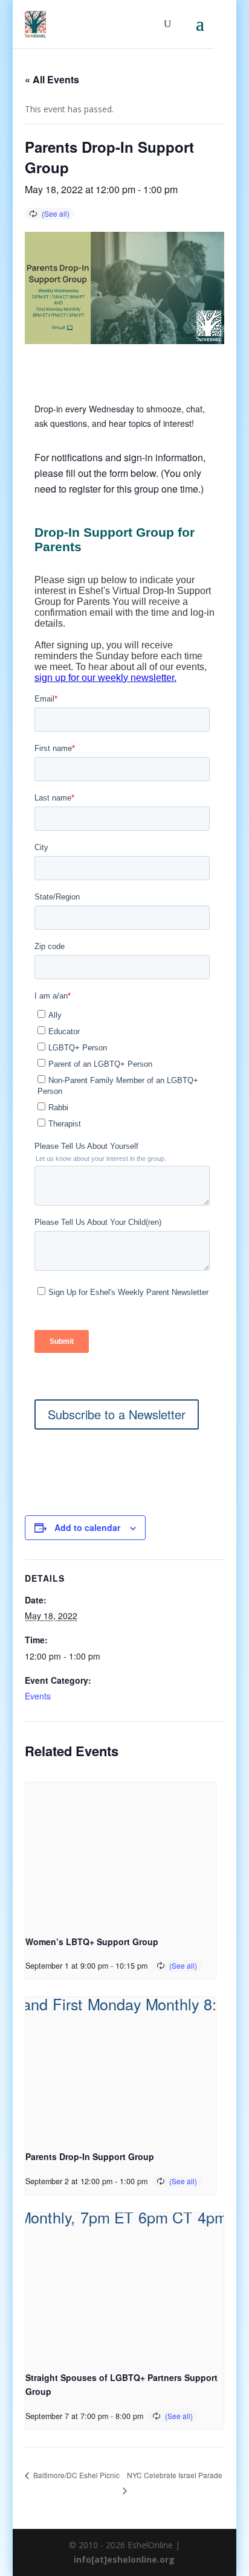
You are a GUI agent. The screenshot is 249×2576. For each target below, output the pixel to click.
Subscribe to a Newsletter (117, 1414)
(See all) (56, 213)
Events (38, 1696)
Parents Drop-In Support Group (90, 2156)
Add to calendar (87, 1527)
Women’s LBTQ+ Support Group (92, 1942)
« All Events (52, 79)
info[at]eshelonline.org (124, 2559)
